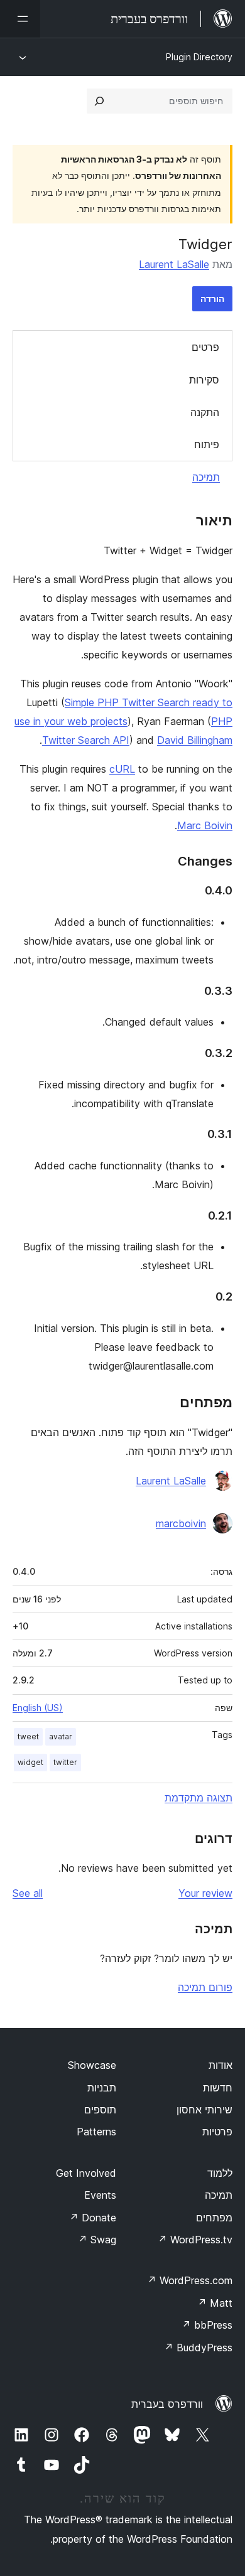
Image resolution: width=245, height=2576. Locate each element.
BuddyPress (198, 2348)
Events (100, 2195)
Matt (215, 2303)
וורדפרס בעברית (167, 2404)
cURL (122, 769)
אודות (220, 2065)
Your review (205, 1893)
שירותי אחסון (204, 2110)
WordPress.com (190, 2280)
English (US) (38, 1708)
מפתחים (214, 2218)
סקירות (204, 380)
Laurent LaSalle (174, 264)
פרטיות (217, 2132)
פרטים (205, 347)
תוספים (100, 2110)
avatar (61, 1736)
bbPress (207, 2325)
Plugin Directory (199, 57)
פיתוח (207, 444)
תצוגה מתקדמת (199, 1798)
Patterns (96, 2132)
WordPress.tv (195, 2240)
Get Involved (86, 2173)
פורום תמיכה (205, 1987)
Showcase (92, 2065)
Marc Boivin (205, 825)
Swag (97, 2240)
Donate (93, 2218)
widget (30, 1762)
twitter (65, 1762)
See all (28, 1893)
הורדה (212, 298)
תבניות (102, 2088)
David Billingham (195, 740)
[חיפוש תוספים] (99, 101)
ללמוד (220, 2173)
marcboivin (181, 1523)
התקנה (205, 412)
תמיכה (206, 477)
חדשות (218, 2088)
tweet (28, 1736)
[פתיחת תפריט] (20, 19)
